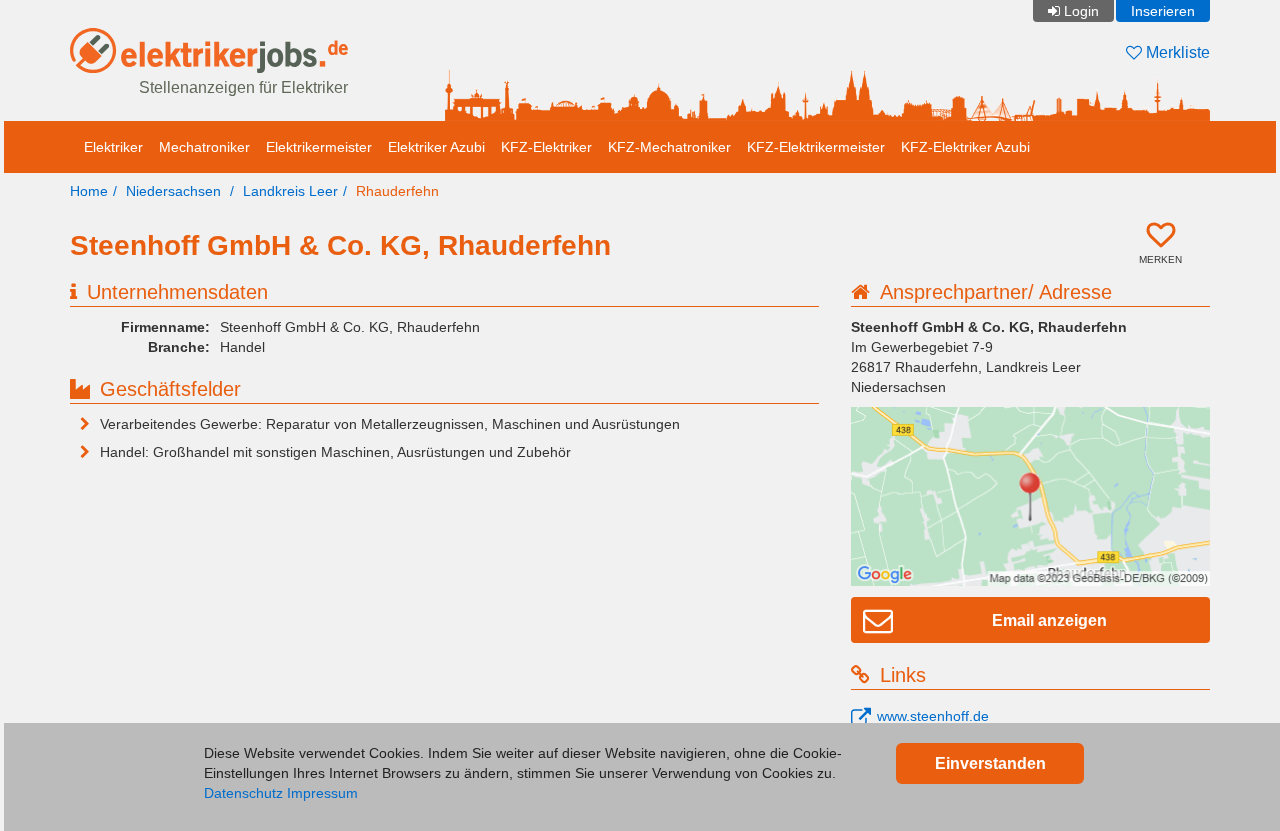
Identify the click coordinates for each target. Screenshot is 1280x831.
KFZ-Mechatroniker (669, 147)
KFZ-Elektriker (546, 147)
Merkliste (1176, 52)
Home (89, 191)
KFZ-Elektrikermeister (816, 147)
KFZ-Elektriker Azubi (965, 147)
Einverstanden (990, 763)
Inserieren (1163, 11)
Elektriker (113, 147)
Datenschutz (243, 793)
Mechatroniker (204, 147)
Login (1081, 11)
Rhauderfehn (397, 191)
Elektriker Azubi (436, 147)
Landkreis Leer (290, 191)
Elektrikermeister (319, 147)
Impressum (322, 793)
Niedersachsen (173, 191)
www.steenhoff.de (933, 716)
